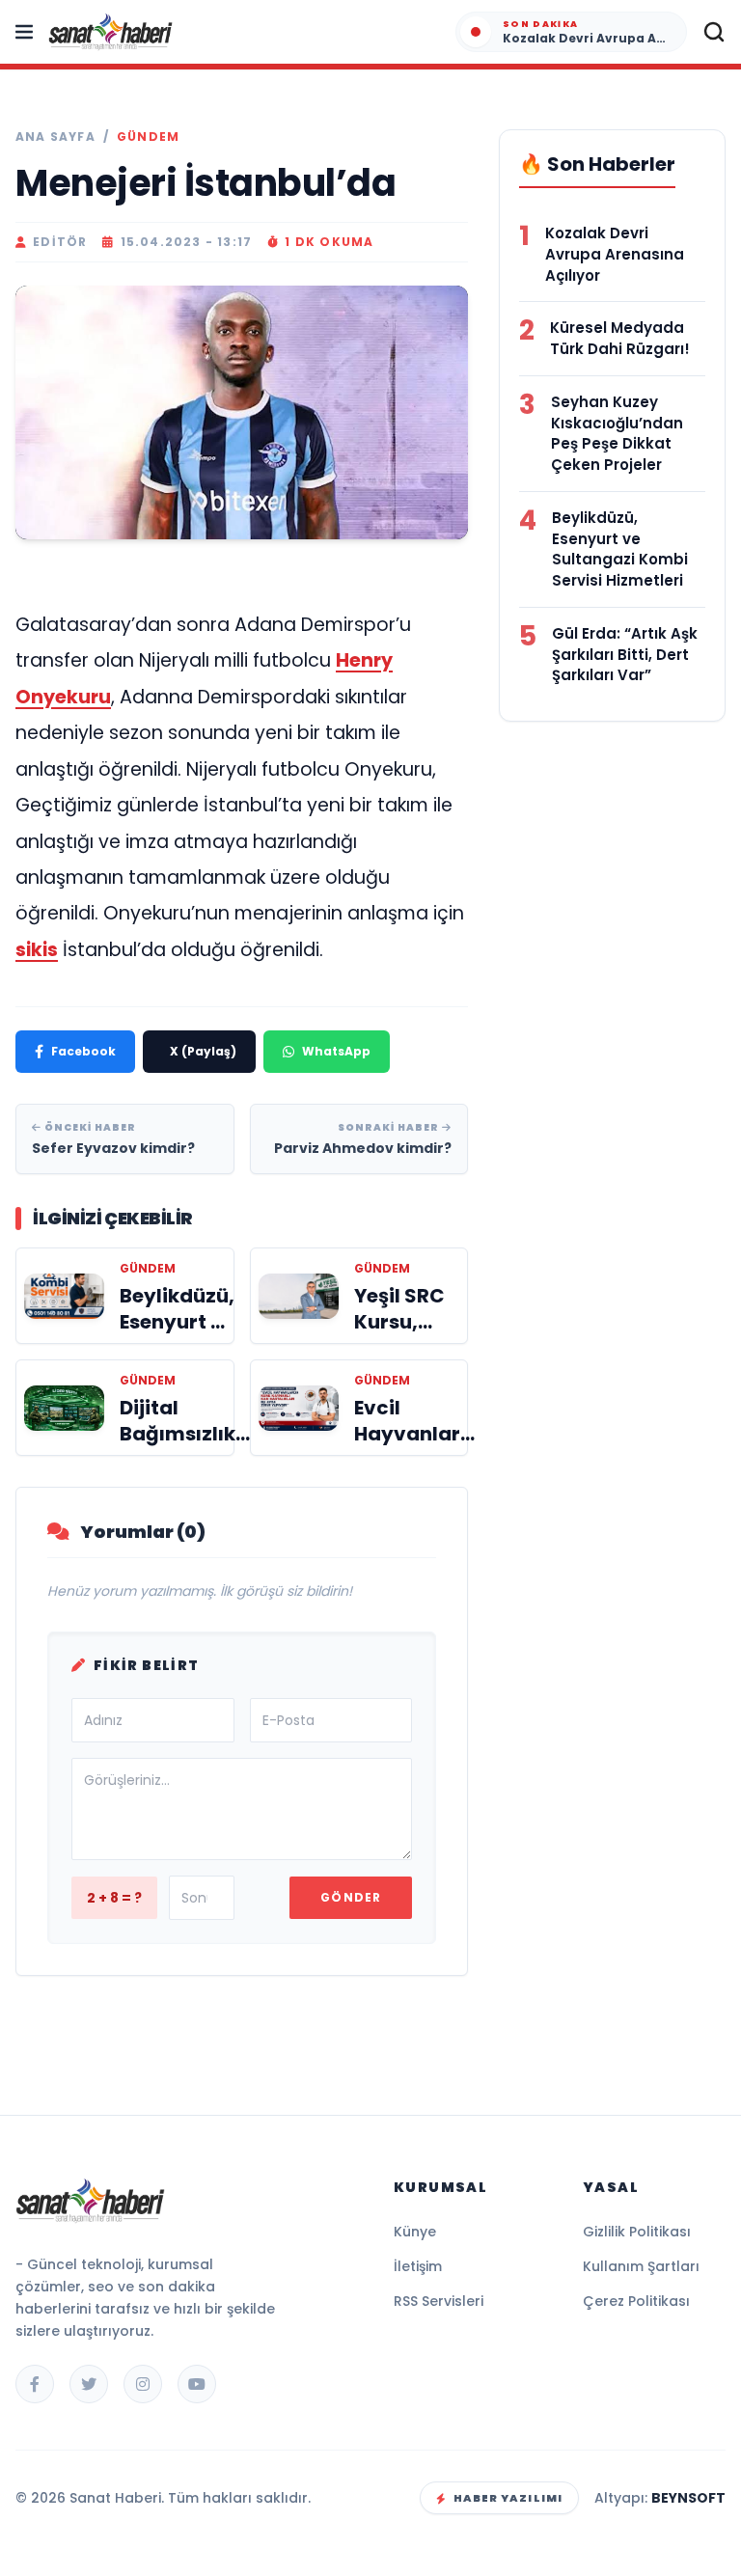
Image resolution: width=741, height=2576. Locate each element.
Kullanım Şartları (641, 2266)
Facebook (83, 1051)
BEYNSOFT (688, 2498)
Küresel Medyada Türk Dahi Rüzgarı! (620, 338)
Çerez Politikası (636, 2301)
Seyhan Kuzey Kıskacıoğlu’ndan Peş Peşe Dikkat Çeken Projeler (617, 433)
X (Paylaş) (203, 1051)
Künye (415, 2232)
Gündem (148, 137)
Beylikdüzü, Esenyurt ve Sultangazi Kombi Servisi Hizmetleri (620, 549)
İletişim (418, 2266)
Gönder (351, 1897)
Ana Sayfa (55, 137)
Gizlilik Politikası (637, 2232)
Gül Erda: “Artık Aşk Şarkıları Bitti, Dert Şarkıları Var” (625, 655)
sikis (37, 950)
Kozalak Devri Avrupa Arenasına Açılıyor (615, 254)
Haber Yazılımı (508, 2498)
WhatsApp (336, 1051)
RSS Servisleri (439, 2301)
